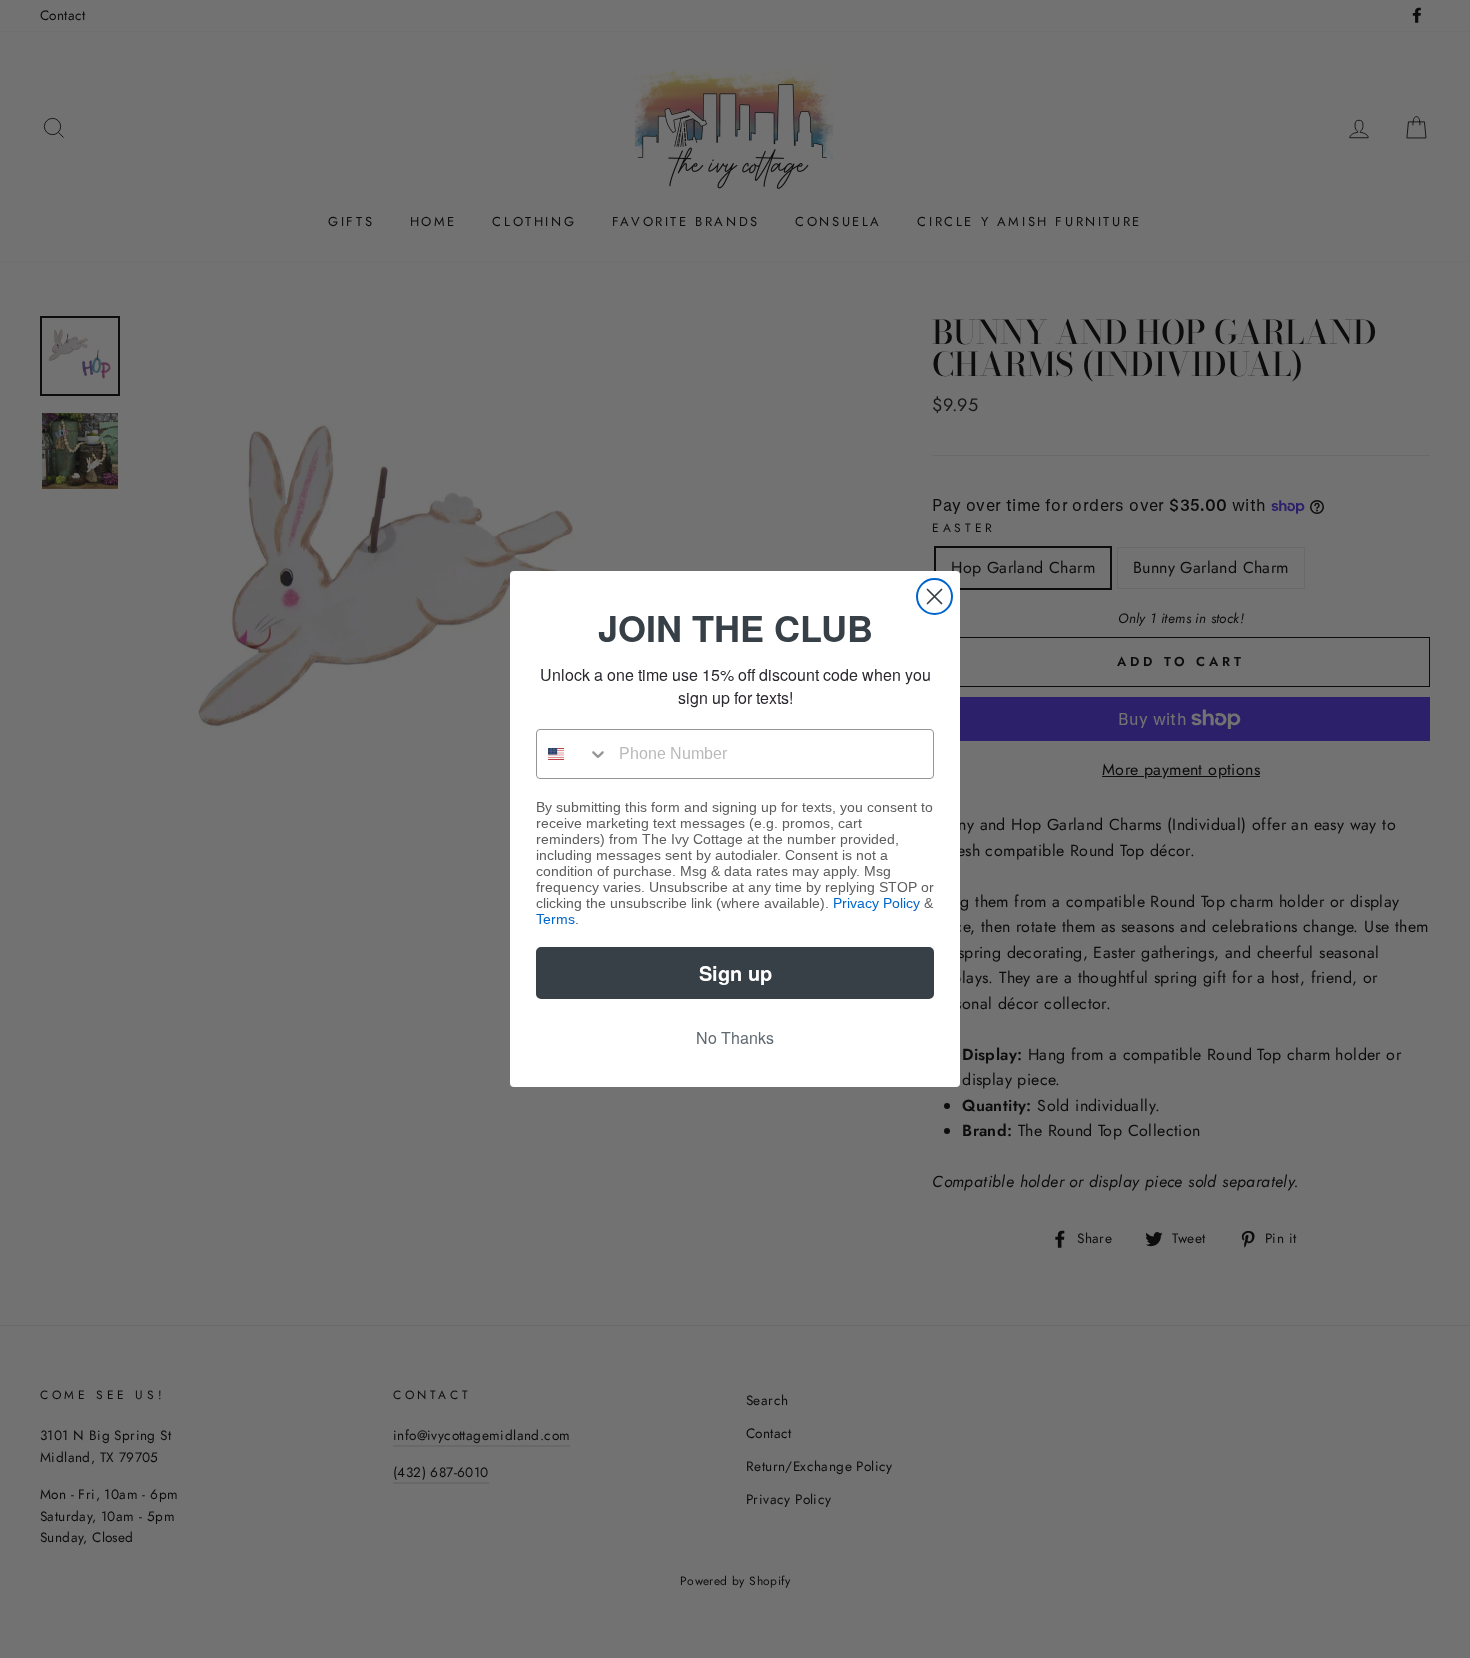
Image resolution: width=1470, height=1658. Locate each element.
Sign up (735, 972)
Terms (555, 919)
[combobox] (573, 754)
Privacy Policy (876, 903)
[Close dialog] (934, 596)
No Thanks (735, 1037)
